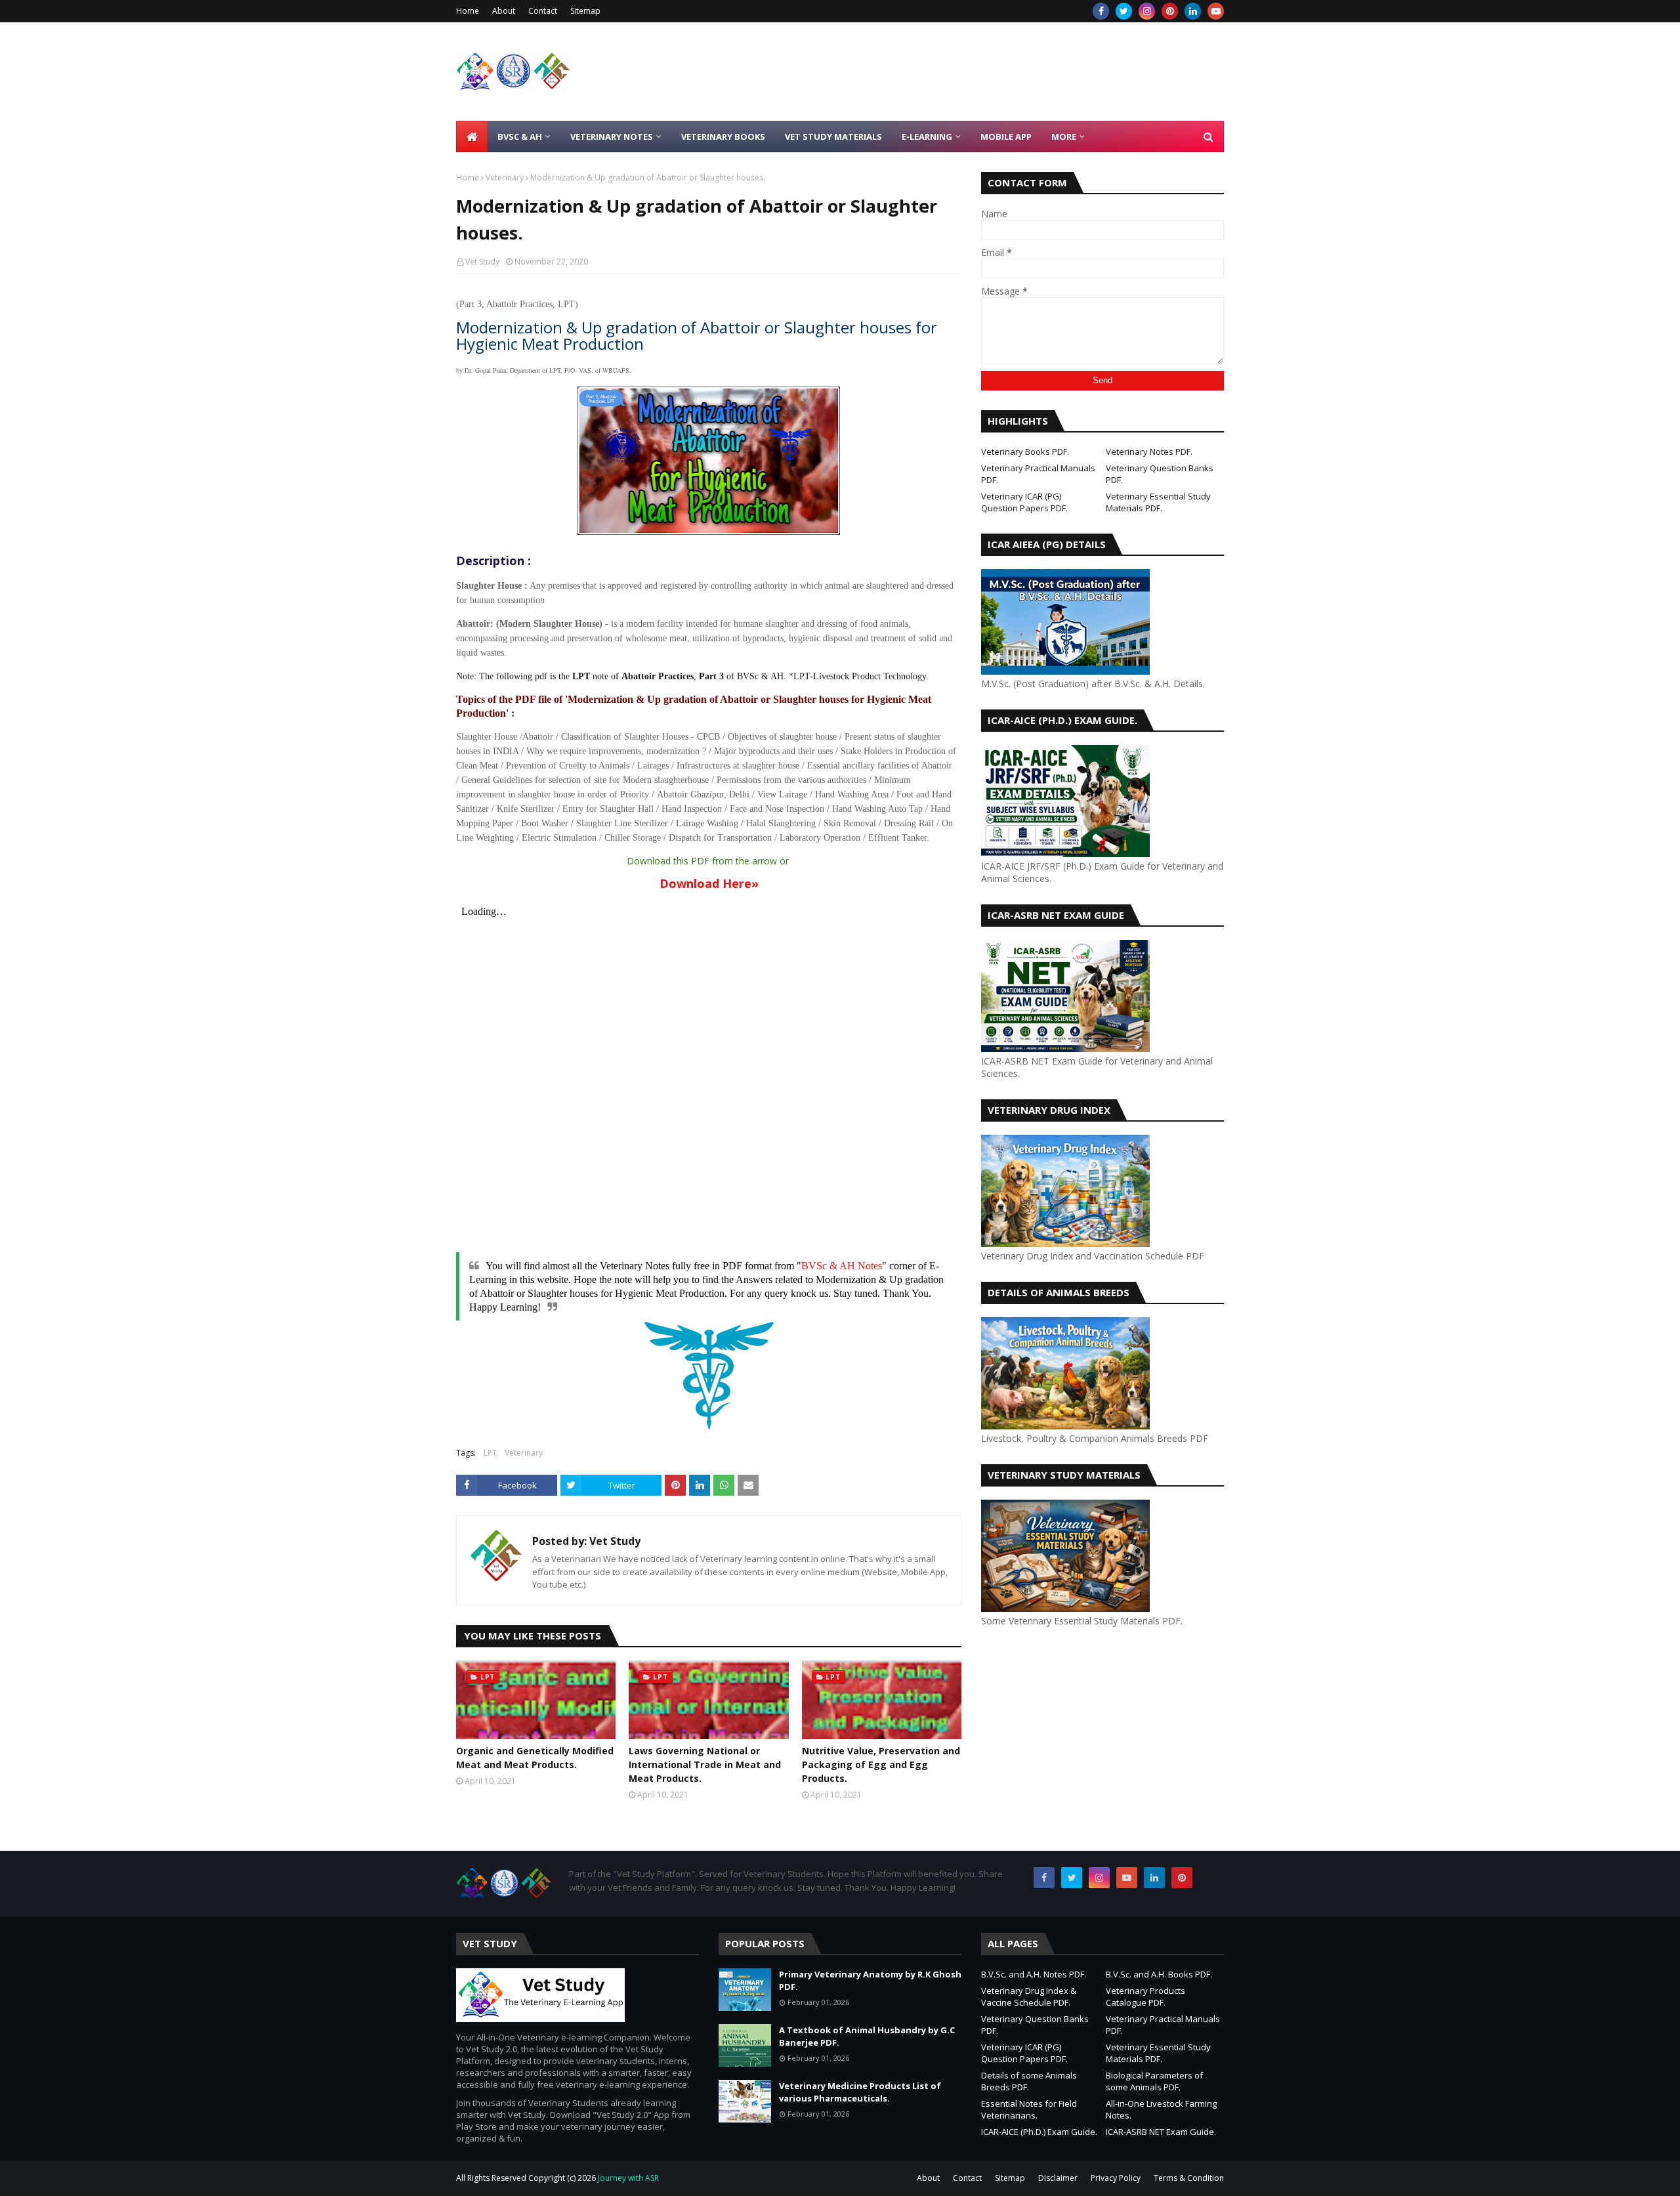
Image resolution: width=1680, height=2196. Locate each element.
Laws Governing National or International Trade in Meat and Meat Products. (705, 1764)
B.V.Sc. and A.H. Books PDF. (1159, 1974)
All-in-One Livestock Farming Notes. (1161, 2109)
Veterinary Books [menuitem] (723, 137)
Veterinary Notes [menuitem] (612, 137)
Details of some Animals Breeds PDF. (1029, 2081)
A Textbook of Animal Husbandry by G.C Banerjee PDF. (867, 2037)
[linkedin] (1193, 11)
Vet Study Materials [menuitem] (833, 137)
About (504, 11)
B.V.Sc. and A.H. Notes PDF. (1034, 1974)
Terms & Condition (1189, 2178)
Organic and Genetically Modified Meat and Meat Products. (535, 1758)
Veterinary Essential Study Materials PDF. (1158, 502)
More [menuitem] (1064, 137)
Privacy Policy (1116, 2178)
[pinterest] (1170, 11)
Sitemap (585, 11)
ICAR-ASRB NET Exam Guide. (1161, 2132)
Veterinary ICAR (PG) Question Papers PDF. (1024, 502)
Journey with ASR (627, 2178)
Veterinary (505, 178)
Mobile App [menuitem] (1006, 137)
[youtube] (1216, 11)
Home (468, 11)
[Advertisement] (985, 72)
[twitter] (1124, 11)
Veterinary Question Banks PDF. (1160, 474)
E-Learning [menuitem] (927, 137)
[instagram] (1147, 11)
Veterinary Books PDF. (1025, 452)
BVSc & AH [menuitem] (520, 137)
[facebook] (1101, 11)
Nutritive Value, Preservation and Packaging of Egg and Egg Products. (881, 1764)
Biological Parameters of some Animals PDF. (1154, 2081)
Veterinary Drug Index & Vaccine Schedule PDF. (1029, 1996)
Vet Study (482, 262)
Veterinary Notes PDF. (1149, 452)
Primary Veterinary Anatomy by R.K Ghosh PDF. (870, 1981)
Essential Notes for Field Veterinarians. (1029, 2109)
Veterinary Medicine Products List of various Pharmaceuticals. (860, 2092)
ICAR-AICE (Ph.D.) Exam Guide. (1039, 2132)
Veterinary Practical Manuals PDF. (1038, 474)
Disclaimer (1058, 2178)
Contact (543, 11)
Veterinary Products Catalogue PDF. (1145, 1996)
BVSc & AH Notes (842, 1266)
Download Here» (709, 883)
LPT (490, 1453)
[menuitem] (472, 137)
